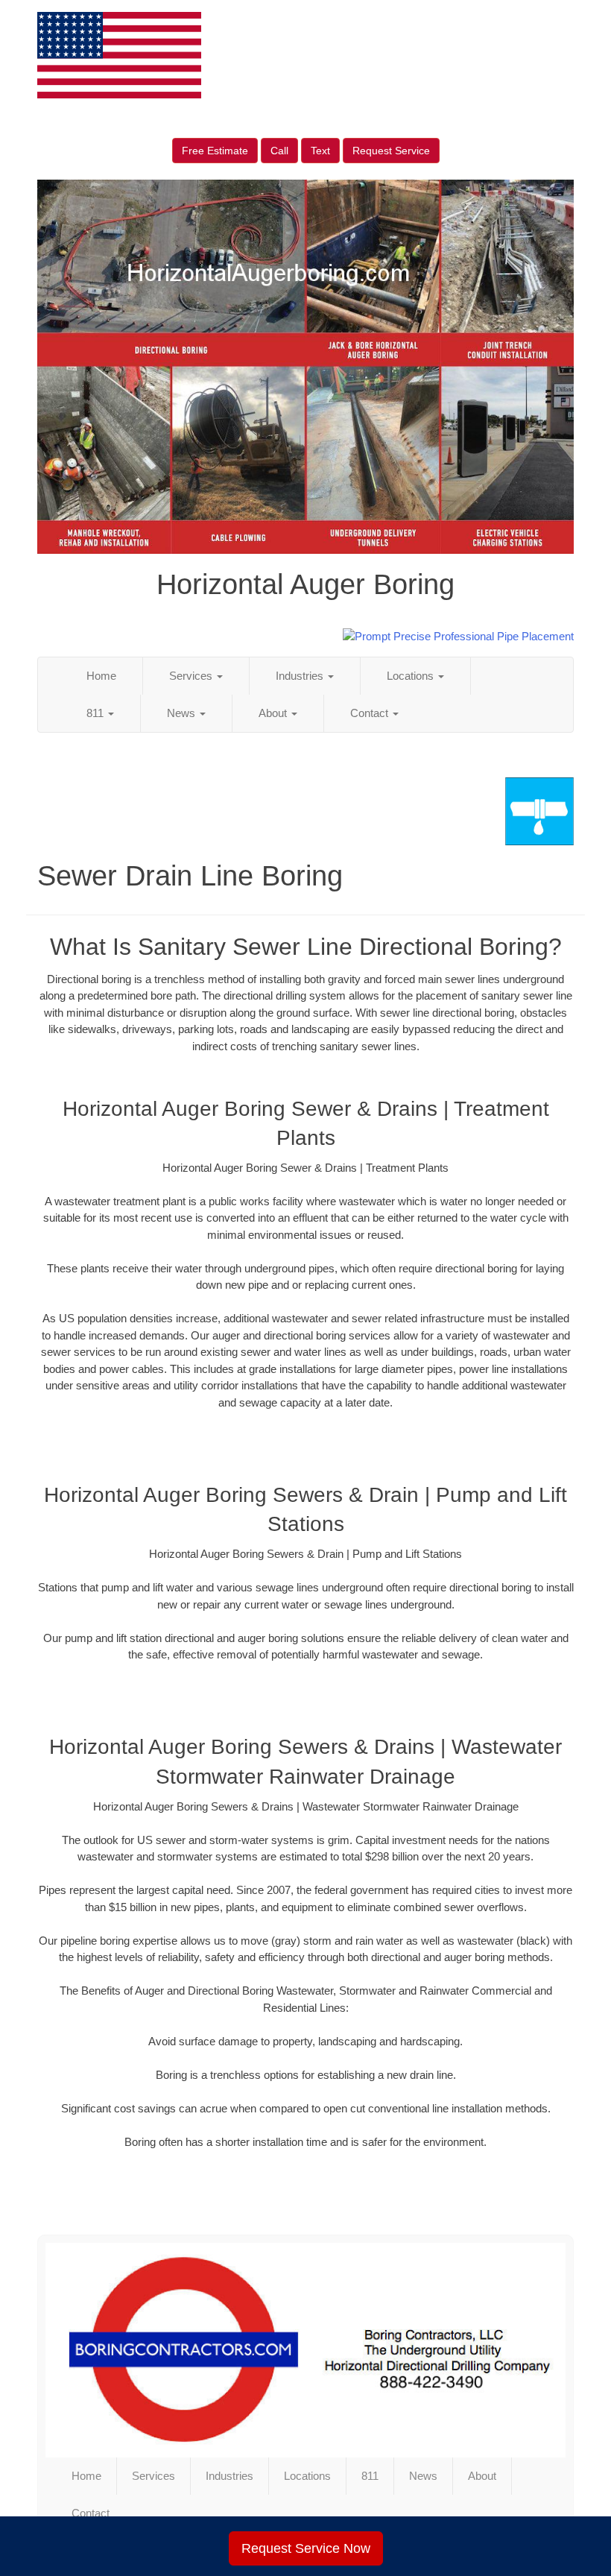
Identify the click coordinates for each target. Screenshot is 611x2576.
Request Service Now (306, 2548)
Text (320, 151)
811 (96, 713)
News (183, 713)
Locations (412, 676)
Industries (301, 676)
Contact (371, 713)
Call (279, 151)
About (274, 713)
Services (192, 676)
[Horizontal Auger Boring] (305, 2350)
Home (101, 676)
